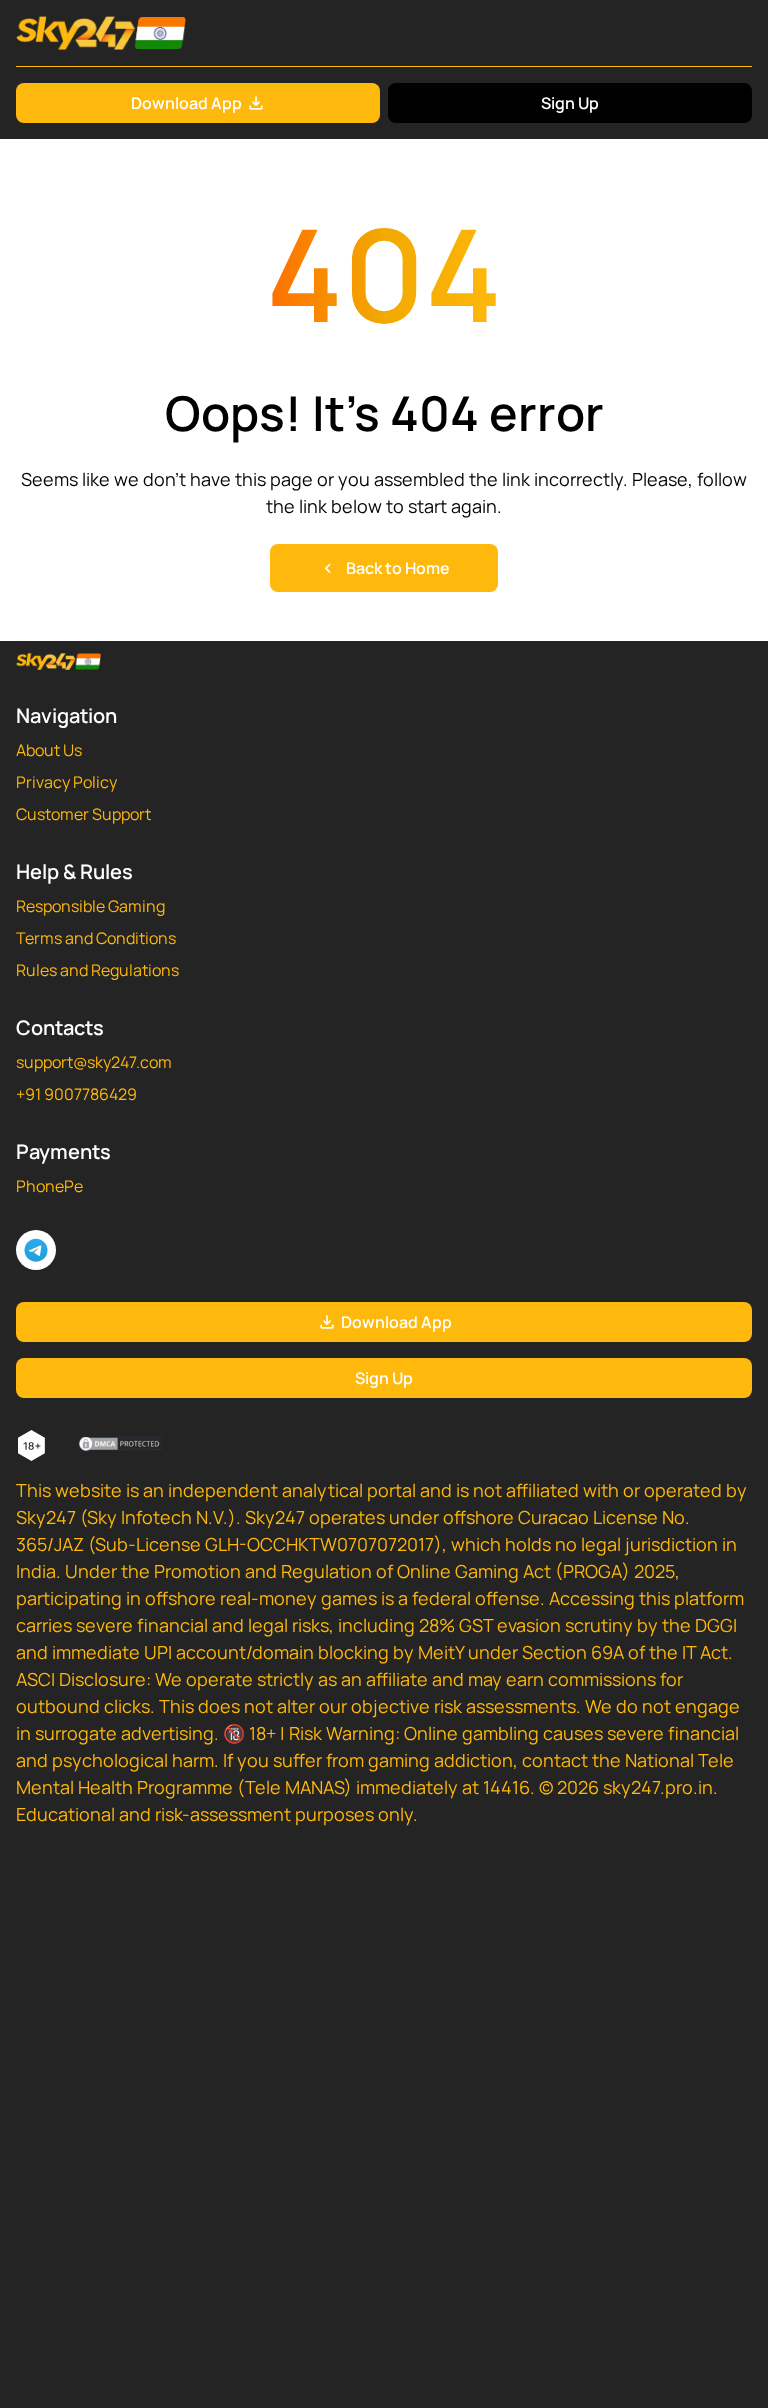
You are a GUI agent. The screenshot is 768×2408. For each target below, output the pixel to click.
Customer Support (83, 814)
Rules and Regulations (97, 970)
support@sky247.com (94, 1062)
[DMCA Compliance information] (121, 1446)
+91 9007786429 (76, 1094)
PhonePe (49, 1186)
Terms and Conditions (96, 938)
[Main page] (101, 33)
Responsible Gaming (90, 906)
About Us (49, 750)
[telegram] (36, 1250)
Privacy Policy (66, 782)
